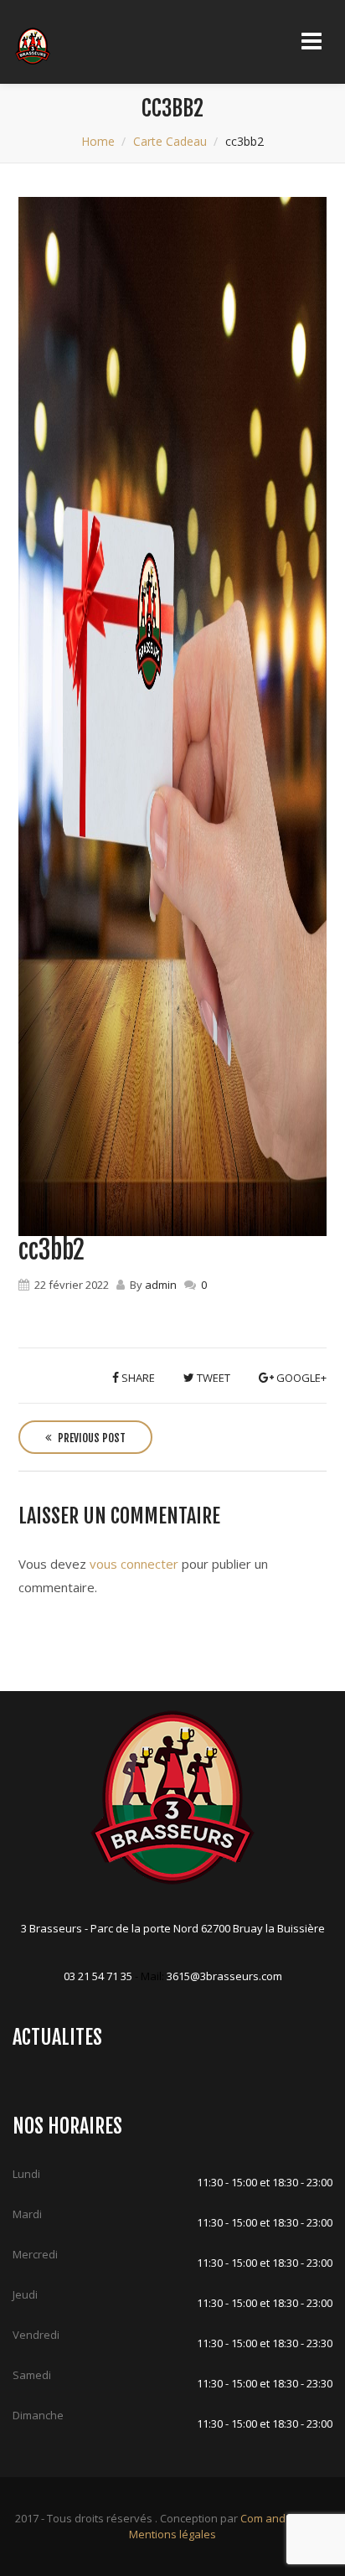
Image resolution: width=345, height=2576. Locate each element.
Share (137, 1378)
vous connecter (134, 1564)
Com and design (281, 2518)
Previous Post (90, 1438)
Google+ (300, 1378)
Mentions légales (172, 2534)
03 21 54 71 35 (98, 1976)
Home (98, 141)
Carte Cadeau (170, 141)
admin (161, 1285)
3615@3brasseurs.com (224, 1976)
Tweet (212, 1378)
